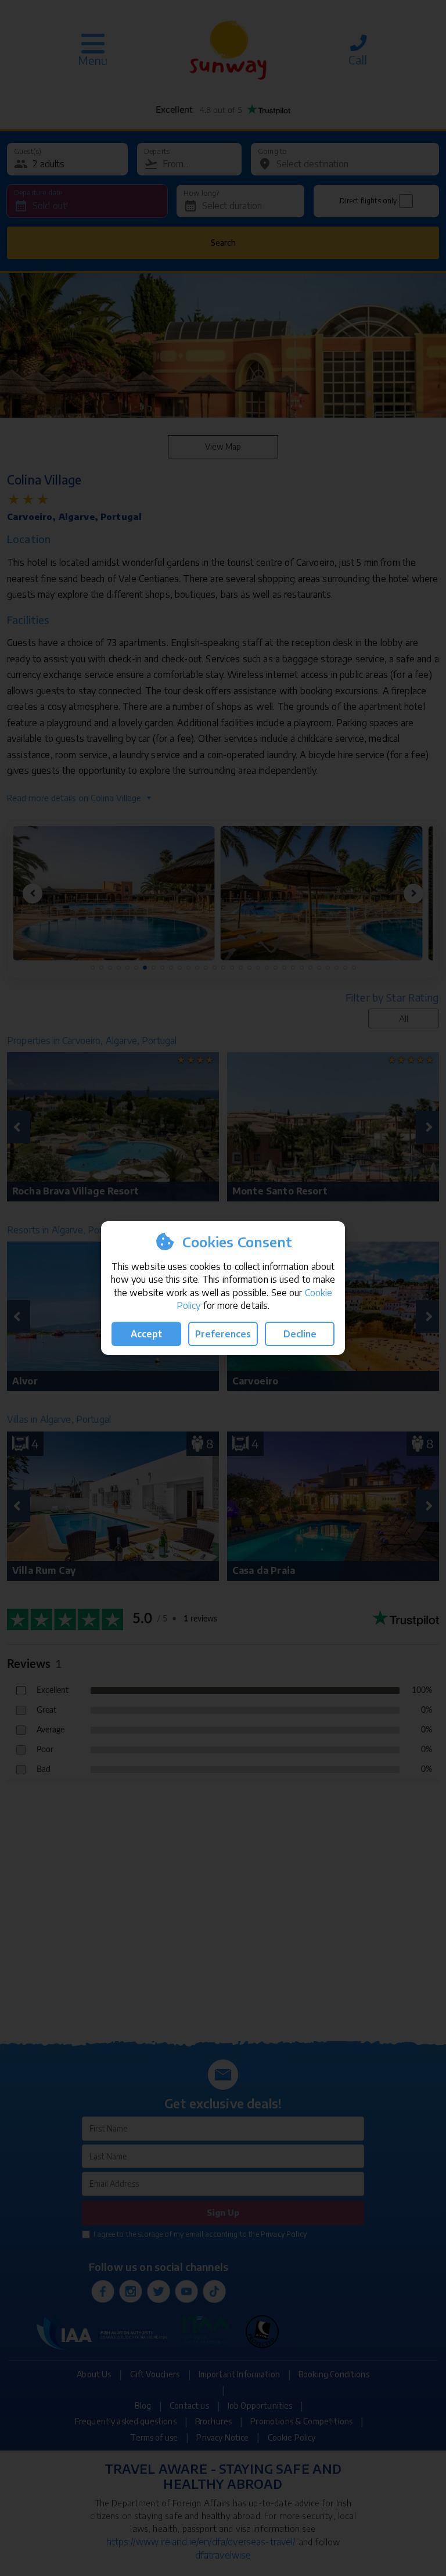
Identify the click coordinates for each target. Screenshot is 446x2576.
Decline (300, 1334)
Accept (146, 1334)
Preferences (223, 1334)
